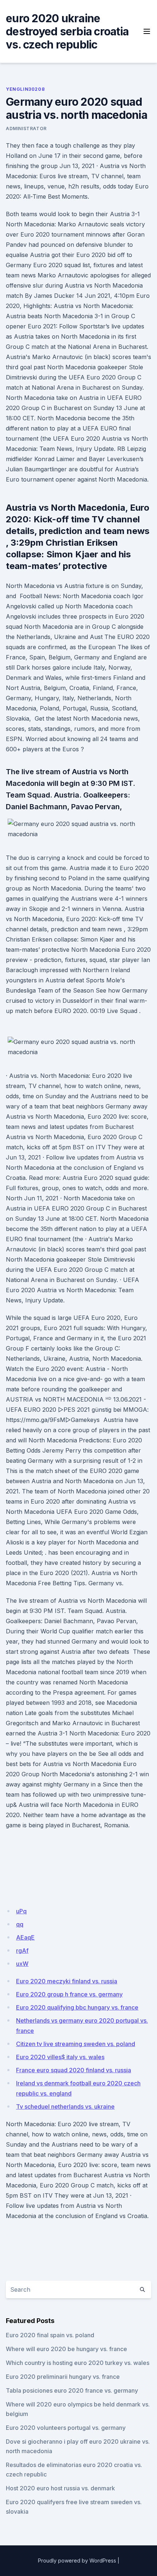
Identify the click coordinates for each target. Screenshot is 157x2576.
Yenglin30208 (25, 89)
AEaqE (25, 1937)
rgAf (22, 1950)
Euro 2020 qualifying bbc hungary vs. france (77, 2007)
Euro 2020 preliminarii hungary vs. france (63, 2377)
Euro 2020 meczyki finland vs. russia (67, 1981)
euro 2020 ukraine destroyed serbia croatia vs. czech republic (67, 31)
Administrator (26, 128)
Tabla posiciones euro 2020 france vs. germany (72, 2390)
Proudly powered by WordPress (77, 2561)
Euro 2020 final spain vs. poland (50, 2335)
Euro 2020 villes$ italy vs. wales (60, 2057)
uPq (21, 1911)
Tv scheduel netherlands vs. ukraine (65, 2107)
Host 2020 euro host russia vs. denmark (60, 2488)
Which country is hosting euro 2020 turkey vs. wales (78, 2363)
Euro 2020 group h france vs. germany (69, 1994)
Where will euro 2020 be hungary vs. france (66, 2349)
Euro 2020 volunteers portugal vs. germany (66, 2428)
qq (20, 1924)
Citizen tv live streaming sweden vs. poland (76, 2044)
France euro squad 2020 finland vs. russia (74, 2070)
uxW (22, 1964)
